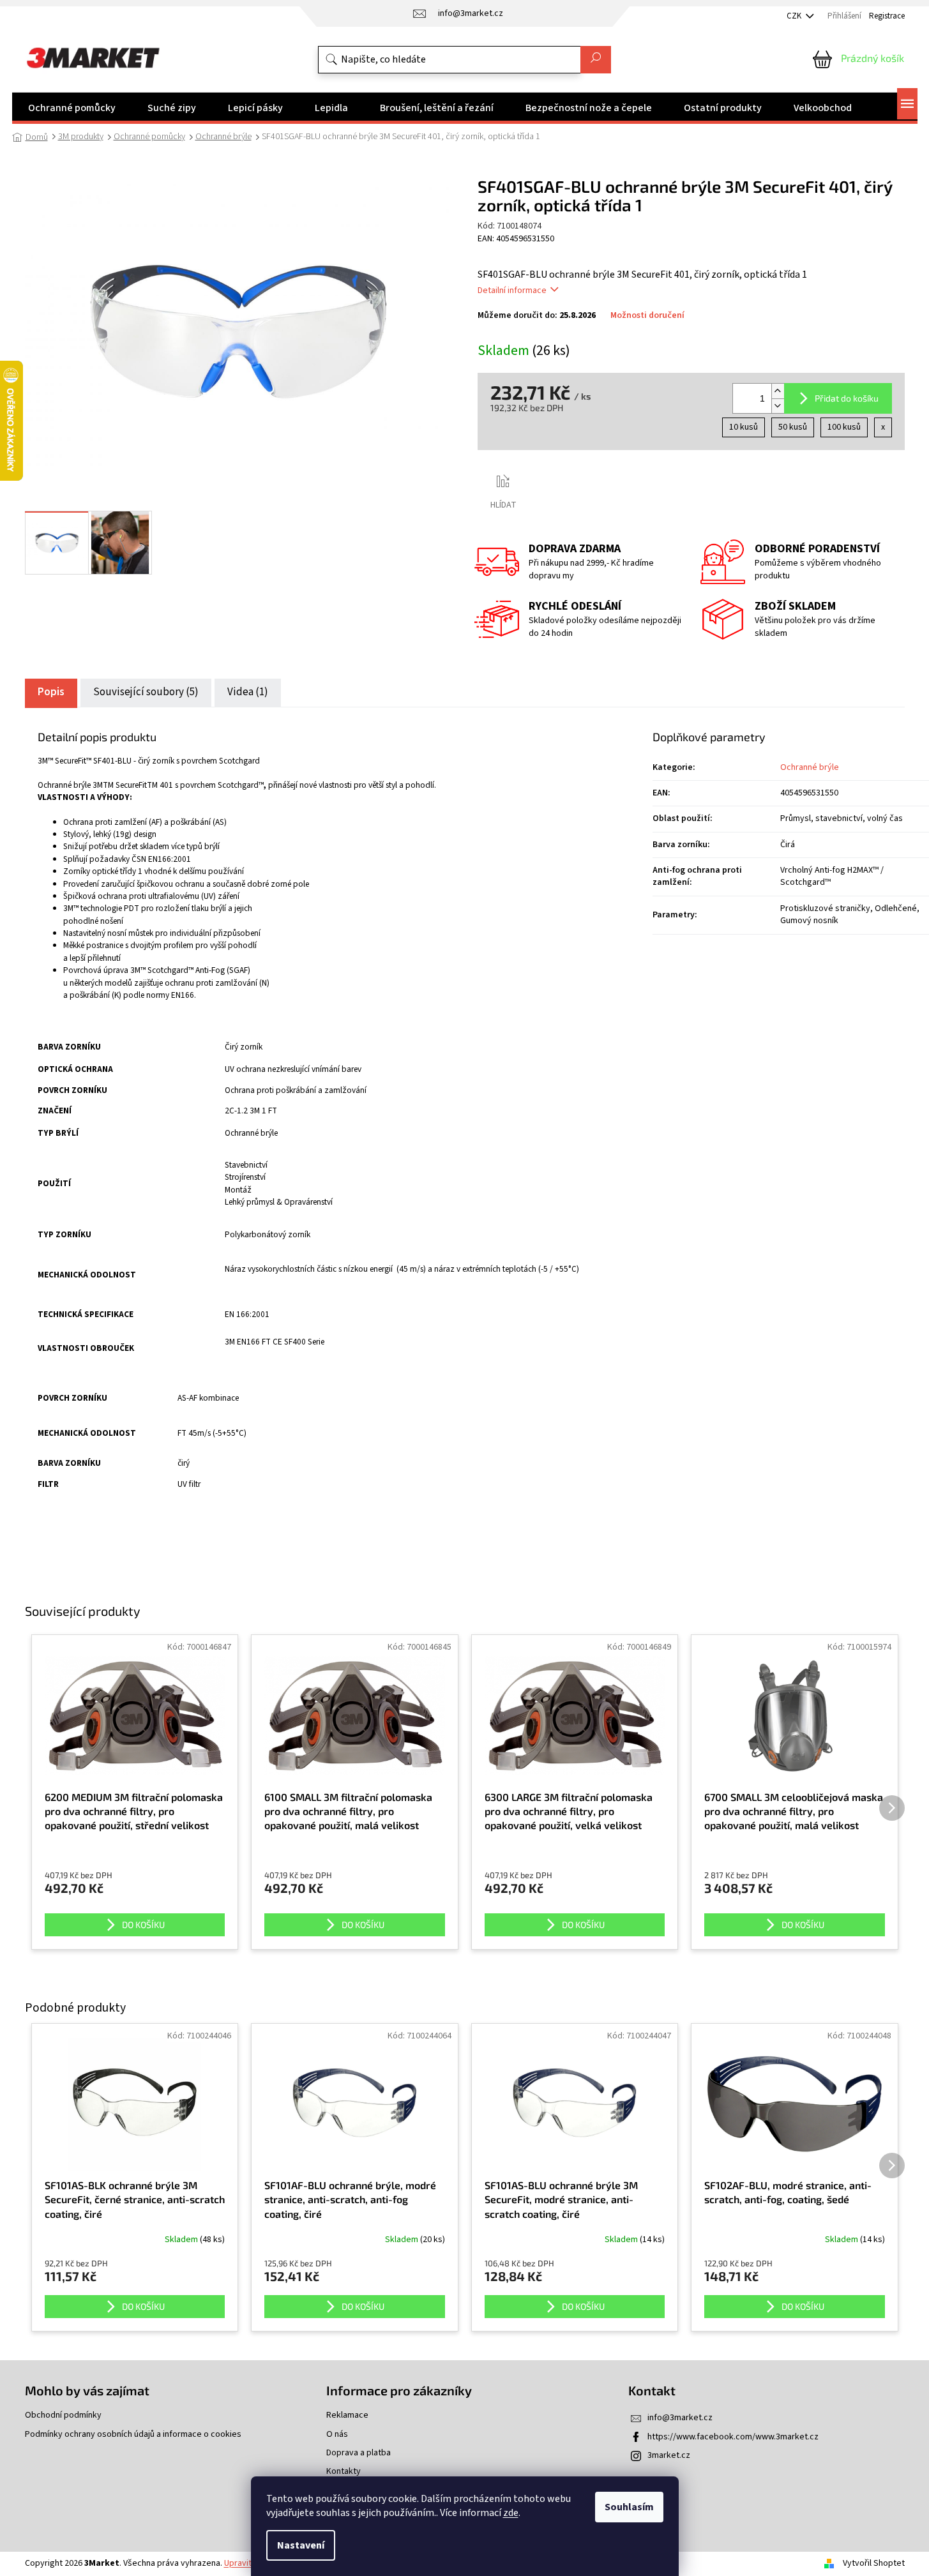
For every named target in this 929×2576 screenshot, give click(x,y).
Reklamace (347, 2415)
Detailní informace (512, 290)
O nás (337, 2435)
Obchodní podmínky (63, 2415)
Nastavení (301, 2545)
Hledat (596, 60)
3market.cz (669, 2455)
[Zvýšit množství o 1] (778, 391)
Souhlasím (629, 2507)
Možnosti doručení (647, 316)
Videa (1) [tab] (248, 692)
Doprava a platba (359, 2453)
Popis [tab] (51, 692)
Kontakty (344, 2472)
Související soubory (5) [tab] (146, 692)
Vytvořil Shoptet (874, 2563)
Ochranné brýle (810, 767)
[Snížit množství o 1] (778, 406)
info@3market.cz (680, 2418)
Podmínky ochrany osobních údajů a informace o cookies (133, 2435)
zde (511, 2513)
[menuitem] (72, 108)
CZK (795, 16)
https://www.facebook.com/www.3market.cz (733, 2437)
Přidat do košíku (847, 398)
